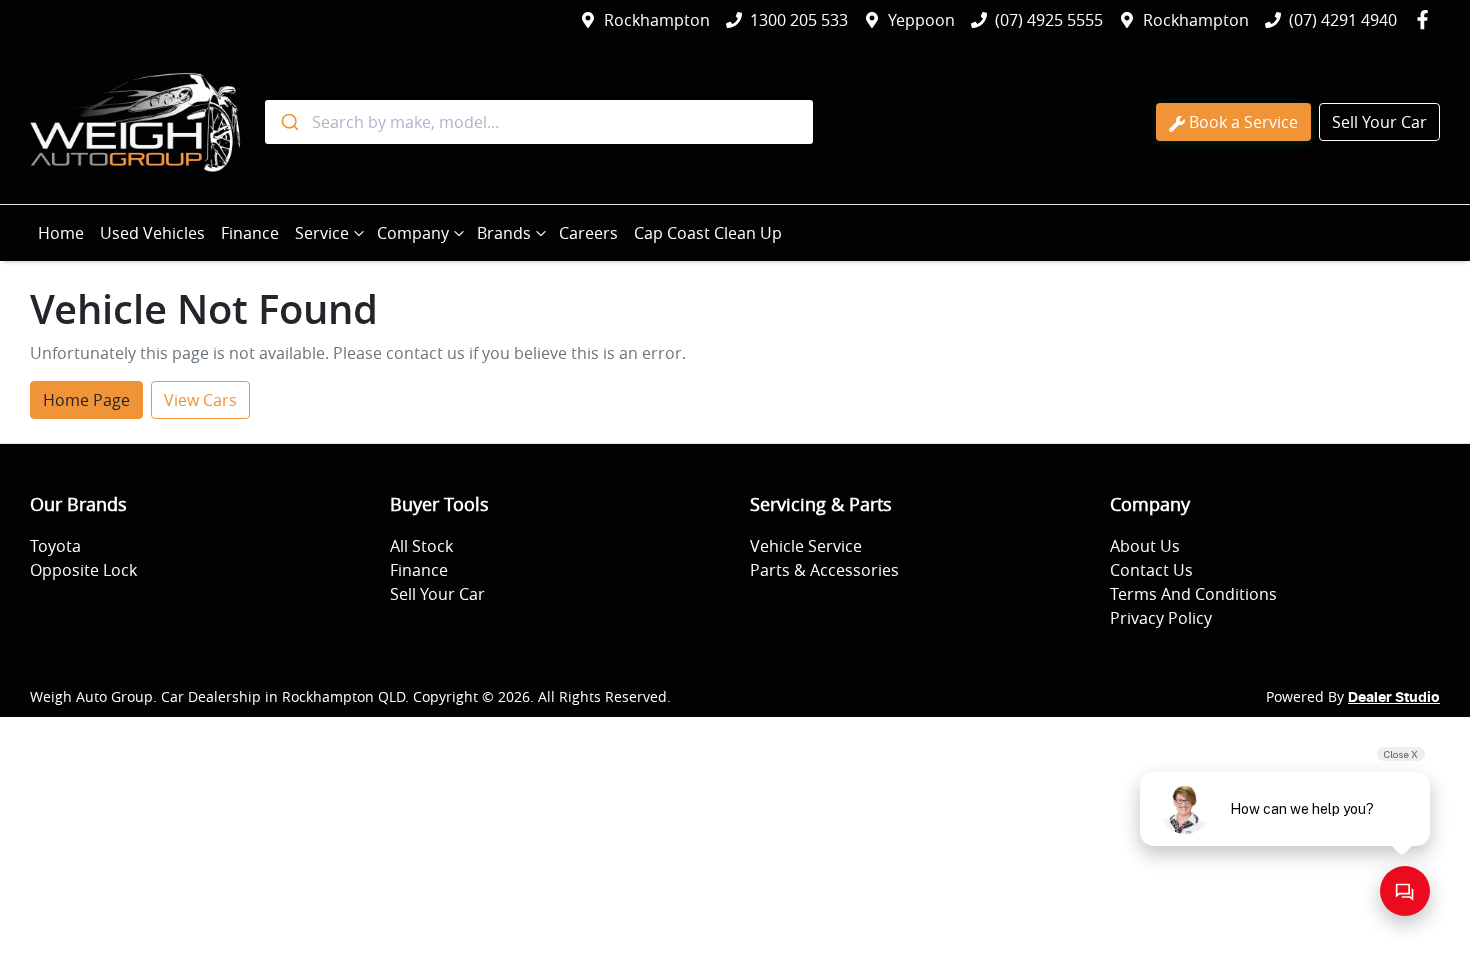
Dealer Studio (1394, 698)
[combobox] (539, 122)
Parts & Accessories (824, 570)
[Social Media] (1426, 20)
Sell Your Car (1379, 122)
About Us (1145, 546)
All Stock (421, 546)
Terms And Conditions (1193, 594)
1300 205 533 (799, 20)
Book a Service (1243, 122)
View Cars (200, 400)
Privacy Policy (1161, 618)
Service (322, 233)
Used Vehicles (152, 233)
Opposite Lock (83, 570)
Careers (588, 233)
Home (61, 233)
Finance (250, 233)
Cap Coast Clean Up (708, 233)
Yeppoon (921, 20)
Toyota (55, 546)
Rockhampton (657, 20)
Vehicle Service (806, 546)
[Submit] (288, 122)
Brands (504, 233)
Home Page (86, 400)
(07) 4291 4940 (1343, 20)
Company (413, 233)
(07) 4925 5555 (1049, 20)
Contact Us (1151, 570)
